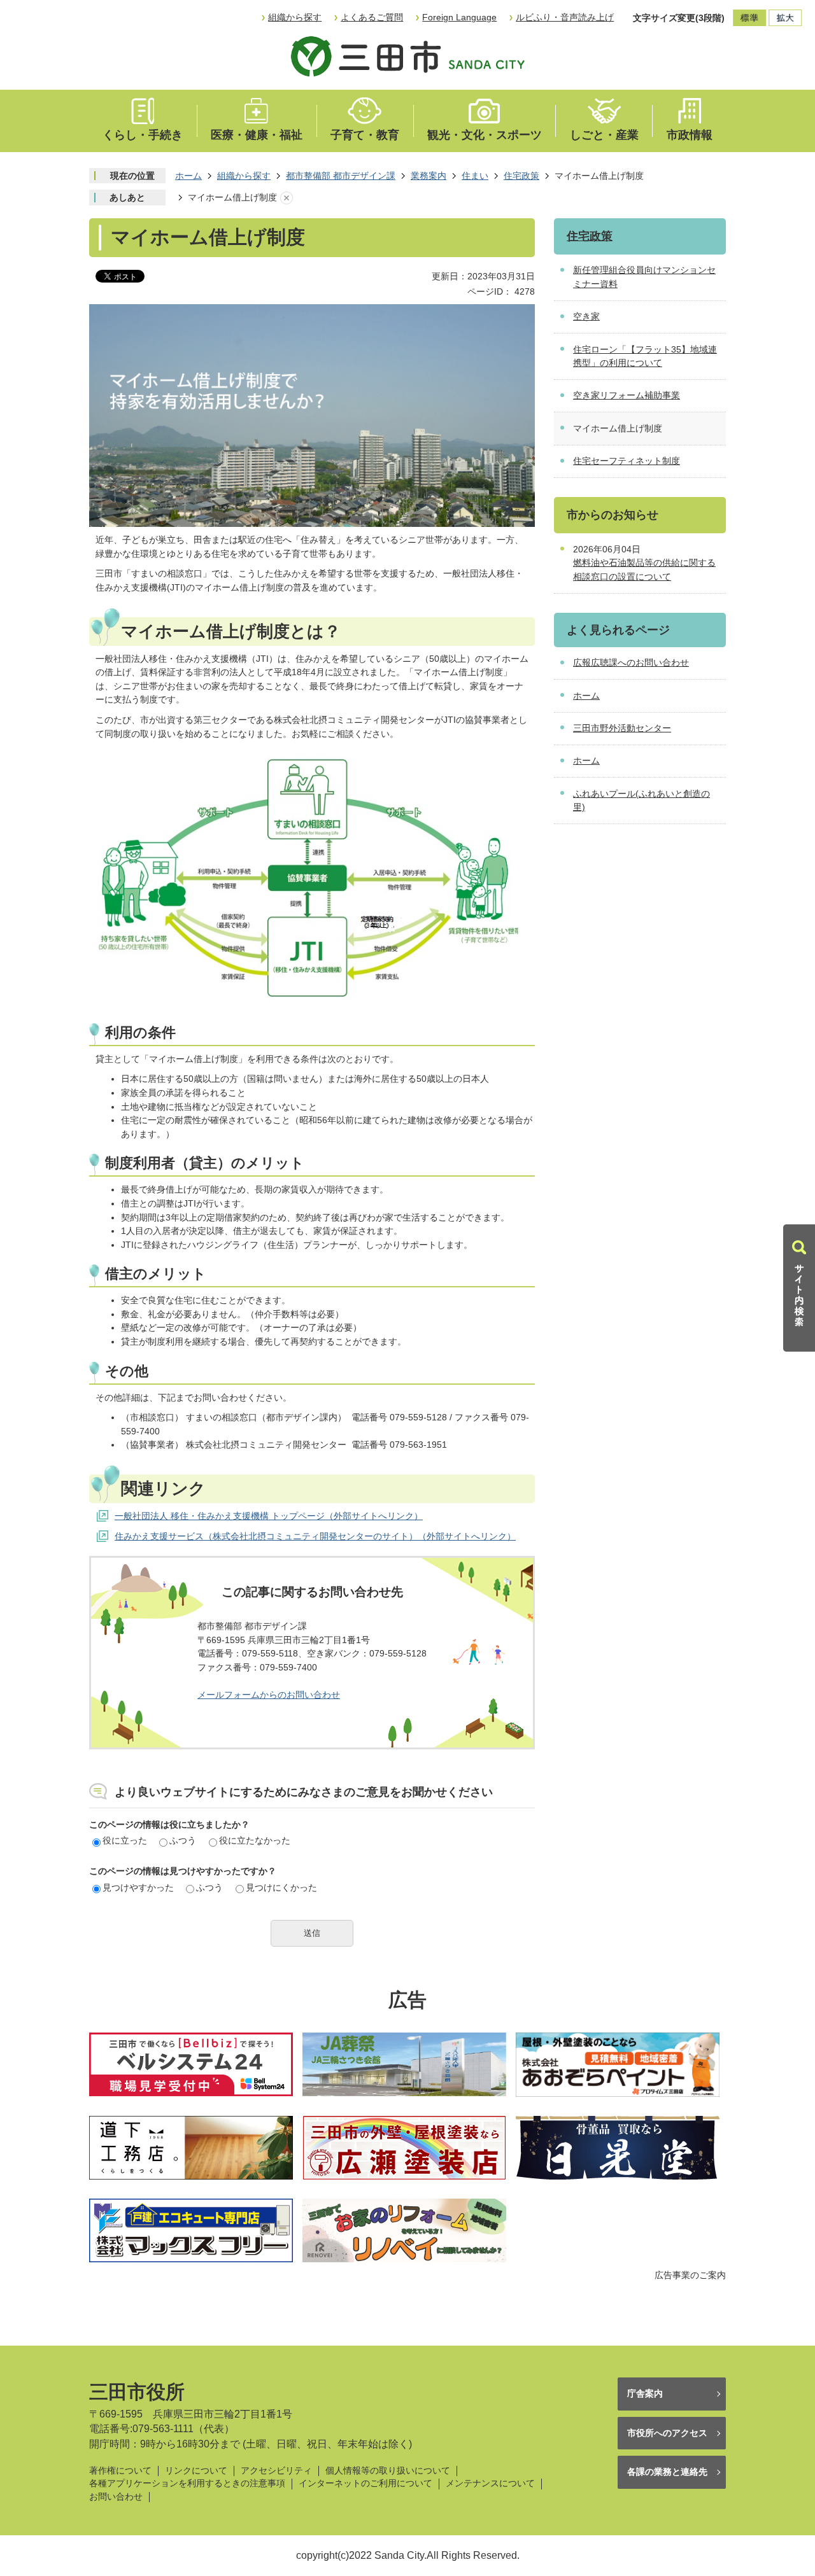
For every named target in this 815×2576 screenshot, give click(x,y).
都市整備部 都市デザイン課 (341, 176)
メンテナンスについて (490, 2483)
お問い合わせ (116, 2497)
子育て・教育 (365, 135)
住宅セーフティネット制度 (627, 461)
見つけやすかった (138, 1887)
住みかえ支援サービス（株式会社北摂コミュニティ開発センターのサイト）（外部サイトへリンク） (315, 1536)
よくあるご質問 (372, 17)
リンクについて (196, 2471)
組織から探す (295, 17)
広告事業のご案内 (690, 2275)
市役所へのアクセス (667, 2433)
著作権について (120, 2471)
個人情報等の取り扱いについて (388, 2471)
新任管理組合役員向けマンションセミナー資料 (644, 277)
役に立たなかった (255, 1840)
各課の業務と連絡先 (667, 2472)
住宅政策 (521, 176)
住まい (475, 176)
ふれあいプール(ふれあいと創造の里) (641, 801)
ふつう (183, 1840)
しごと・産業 (604, 135)
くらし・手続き (143, 135)
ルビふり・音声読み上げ (565, 17)
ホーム (188, 176)
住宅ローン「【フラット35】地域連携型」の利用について (645, 356)
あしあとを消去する (287, 198)
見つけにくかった (281, 1887)
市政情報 (690, 135)
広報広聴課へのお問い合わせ (631, 662)
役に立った (125, 1840)
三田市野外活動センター (622, 728)
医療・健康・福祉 (257, 135)
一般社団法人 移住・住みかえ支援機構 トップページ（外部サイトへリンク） (269, 1516)
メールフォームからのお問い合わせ (269, 1695)
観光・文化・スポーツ (485, 135)
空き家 (586, 316)
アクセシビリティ (276, 2471)
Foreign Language (459, 17)
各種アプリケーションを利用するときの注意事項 (187, 2483)
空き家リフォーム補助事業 (627, 395)
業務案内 (429, 176)
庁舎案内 (645, 2393)
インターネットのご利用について (365, 2483)
